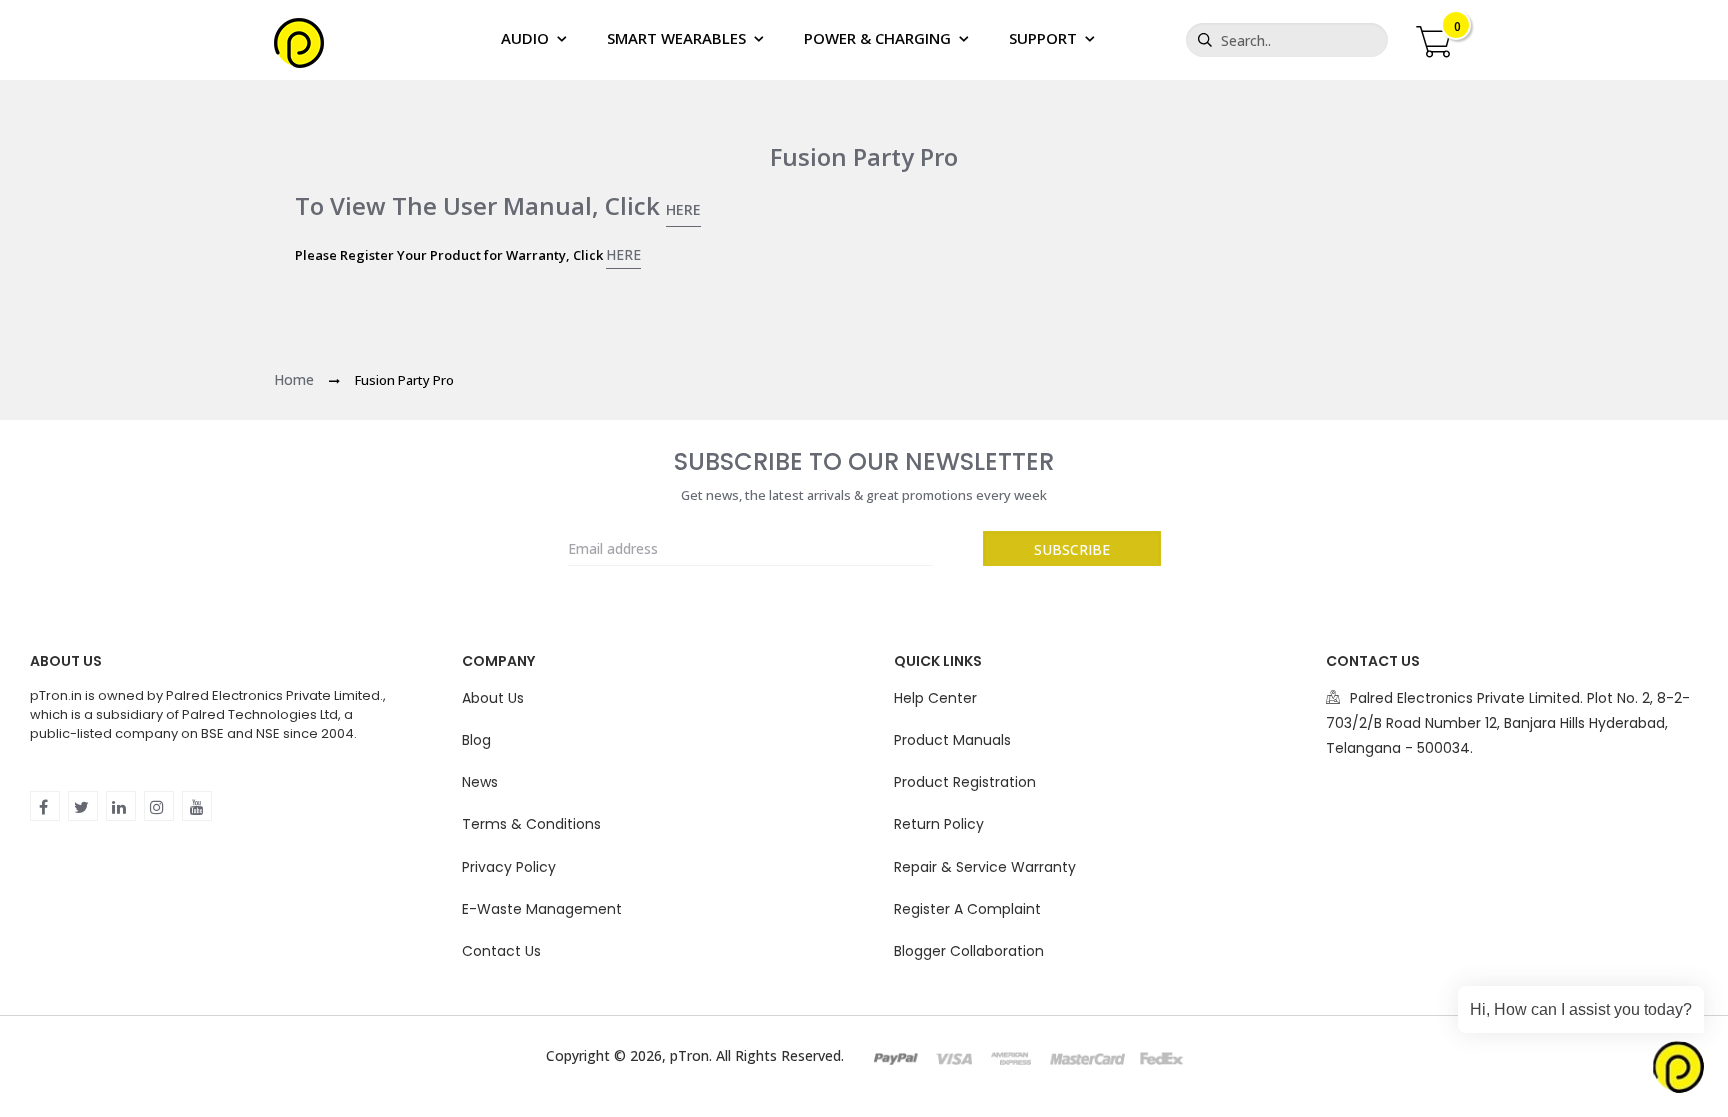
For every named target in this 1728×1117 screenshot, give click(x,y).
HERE (683, 209)
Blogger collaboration (969, 951)
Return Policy (939, 824)
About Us (493, 698)
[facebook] (45, 806)
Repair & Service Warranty (985, 867)
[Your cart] (1433, 39)
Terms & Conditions (531, 824)
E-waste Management (542, 909)
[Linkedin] (121, 806)
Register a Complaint (967, 909)
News (480, 782)
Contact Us (501, 951)
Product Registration (965, 782)
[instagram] (159, 806)
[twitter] (83, 806)
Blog (476, 740)
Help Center (935, 698)
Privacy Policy (509, 867)
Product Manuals (952, 740)
